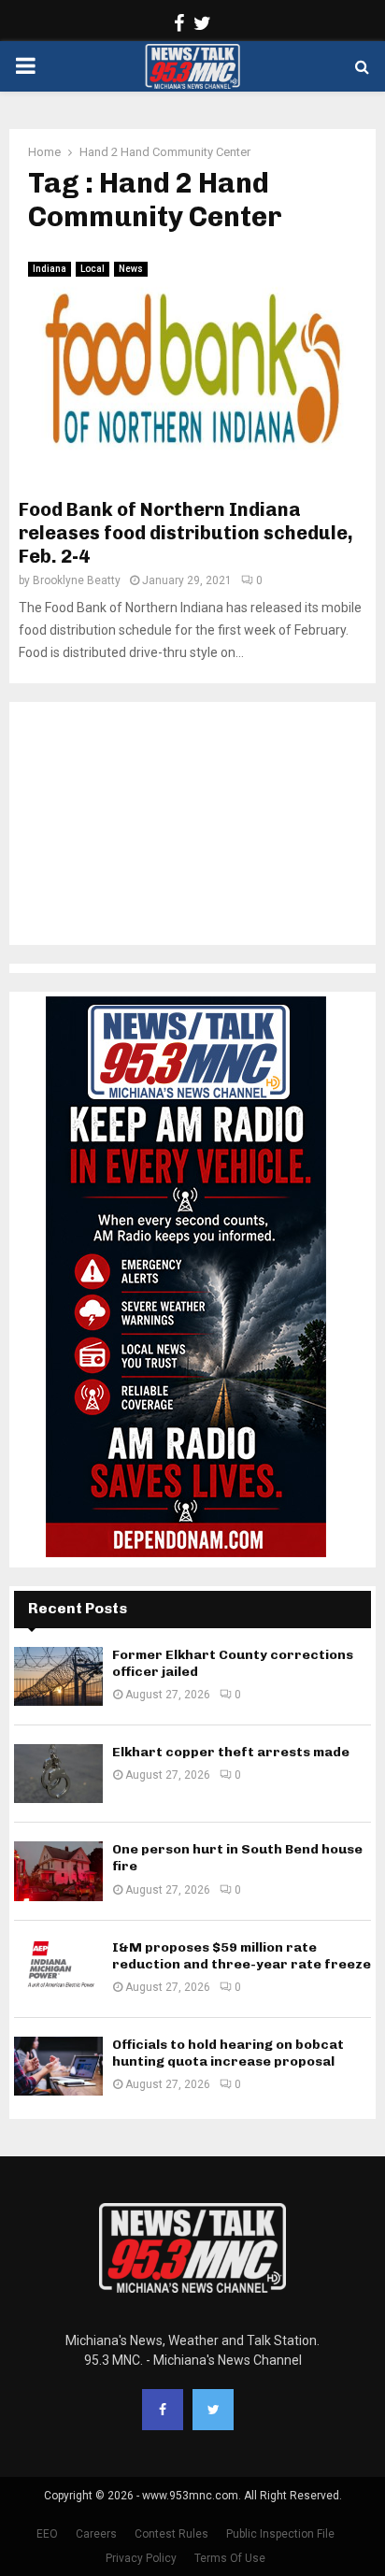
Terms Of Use (230, 2558)
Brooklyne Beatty (77, 580)
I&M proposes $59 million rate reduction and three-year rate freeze (242, 1956)
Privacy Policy (141, 2558)
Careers (96, 2534)
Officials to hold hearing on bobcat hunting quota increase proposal (228, 2053)
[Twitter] (213, 2410)
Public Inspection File (280, 2534)
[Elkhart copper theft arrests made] (58, 1774)
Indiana (50, 269)
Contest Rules (171, 2534)
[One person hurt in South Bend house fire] (58, 1871)
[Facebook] (163, 2410)
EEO (47, 2534)
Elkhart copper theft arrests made (231, 1752)
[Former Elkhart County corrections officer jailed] (58, 1676)
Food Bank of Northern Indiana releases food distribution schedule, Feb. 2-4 (186, 533)
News (131, 269)
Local (93, 269)
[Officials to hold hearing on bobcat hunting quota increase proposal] (58, 2066)
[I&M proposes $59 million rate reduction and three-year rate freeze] (58, 1969)
